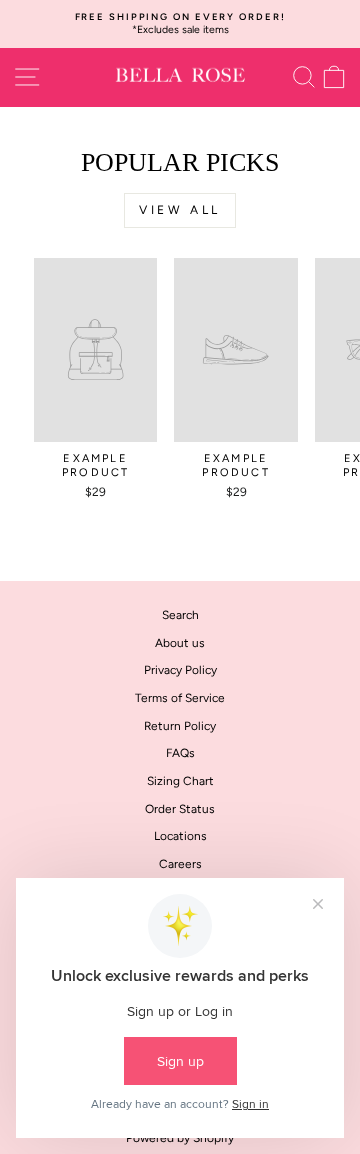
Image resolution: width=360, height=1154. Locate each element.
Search (180, 615)
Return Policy (180, 726)
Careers (180, 864)
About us (180, 643)
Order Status (180, 809)
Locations (180, 836)
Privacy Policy (180, 670)
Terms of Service (180, 698)
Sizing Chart (180, 781)
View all (180, 210)
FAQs (180, 753)
